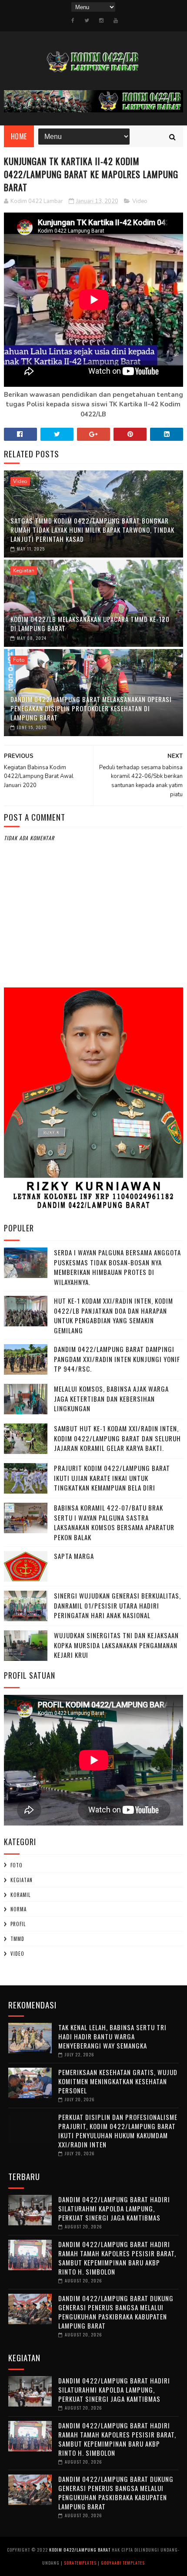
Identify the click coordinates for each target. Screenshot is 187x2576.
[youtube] (116, 20)
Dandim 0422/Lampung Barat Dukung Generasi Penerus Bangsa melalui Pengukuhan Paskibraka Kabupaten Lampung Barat (116, 2312)
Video (140, 201)
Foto (19, 660)
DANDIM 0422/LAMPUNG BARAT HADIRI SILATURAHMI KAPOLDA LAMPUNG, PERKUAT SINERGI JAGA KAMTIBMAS (114, 2208)
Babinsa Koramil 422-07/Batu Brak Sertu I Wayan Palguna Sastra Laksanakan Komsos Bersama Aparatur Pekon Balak (114, 1522)
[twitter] (87, 20)
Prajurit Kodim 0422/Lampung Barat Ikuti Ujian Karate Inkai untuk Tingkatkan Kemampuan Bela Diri (112, 1478)
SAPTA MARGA (74, 1556)
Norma (18, 1909)
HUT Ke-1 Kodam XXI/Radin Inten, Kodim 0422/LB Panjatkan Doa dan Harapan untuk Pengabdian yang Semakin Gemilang (114, 1315)
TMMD (17, 1939)
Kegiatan (24, 571)
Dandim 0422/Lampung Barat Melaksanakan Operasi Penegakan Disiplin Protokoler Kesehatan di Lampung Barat (91, 708)
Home (19, 136)
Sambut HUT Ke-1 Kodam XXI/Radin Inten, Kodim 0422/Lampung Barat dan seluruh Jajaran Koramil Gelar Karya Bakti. (117, 1438)
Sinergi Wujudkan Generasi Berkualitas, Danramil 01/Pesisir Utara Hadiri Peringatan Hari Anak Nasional (117, 1605)
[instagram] (101, 20)
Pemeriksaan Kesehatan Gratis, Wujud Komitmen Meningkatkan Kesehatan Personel (118, 2081)
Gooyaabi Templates (123, 2563)
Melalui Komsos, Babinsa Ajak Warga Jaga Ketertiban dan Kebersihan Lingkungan (111, 1398)
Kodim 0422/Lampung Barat (80, 2550)
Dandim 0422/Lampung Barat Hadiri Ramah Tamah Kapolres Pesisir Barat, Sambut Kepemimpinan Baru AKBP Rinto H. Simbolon (117, 2258)
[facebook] (73, 20)
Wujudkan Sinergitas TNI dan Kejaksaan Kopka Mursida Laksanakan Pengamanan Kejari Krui (116, 1645)
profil (18, 1924)
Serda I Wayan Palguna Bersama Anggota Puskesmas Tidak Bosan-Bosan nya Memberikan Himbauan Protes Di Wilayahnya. (117, 1267)
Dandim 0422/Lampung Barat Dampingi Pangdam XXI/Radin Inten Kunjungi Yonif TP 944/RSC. (117, 1359)
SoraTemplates (80, 2563)
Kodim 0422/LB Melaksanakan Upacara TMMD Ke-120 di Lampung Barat (90, 624)
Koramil (20, 1895)
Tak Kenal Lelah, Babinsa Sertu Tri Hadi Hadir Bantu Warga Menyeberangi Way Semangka (112, 2036)
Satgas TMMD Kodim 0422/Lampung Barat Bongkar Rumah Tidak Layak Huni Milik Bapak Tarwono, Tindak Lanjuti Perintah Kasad (92, 530)
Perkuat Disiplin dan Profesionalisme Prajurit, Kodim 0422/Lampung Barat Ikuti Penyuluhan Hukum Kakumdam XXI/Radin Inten (118, 2131)
